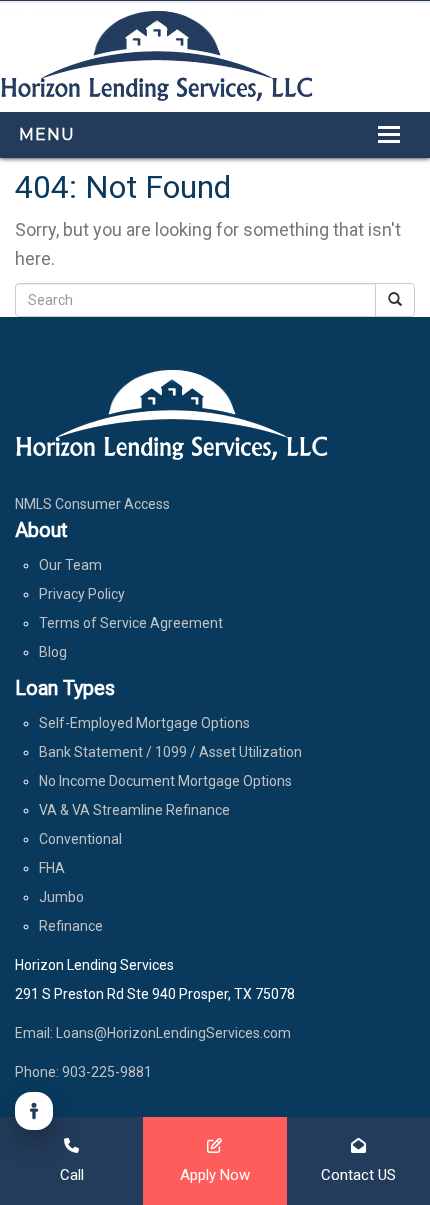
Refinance (71, 926)
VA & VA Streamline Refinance (134, 810)
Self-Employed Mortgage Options (144, 723)
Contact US (358, 1175)
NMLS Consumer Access (92, 504)
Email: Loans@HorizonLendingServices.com (153, 1033)
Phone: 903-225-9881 (83, 1072)
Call (72, 1175)
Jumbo (61, 897)
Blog (53, 652)
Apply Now (215, 1175)
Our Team (70, 565)
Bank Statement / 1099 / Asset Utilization (170, 752)
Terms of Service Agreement (131, 623)
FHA (52, 868)
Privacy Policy (82, 594)
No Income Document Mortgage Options (165, 781)
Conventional (80, 839)
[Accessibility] (34, 1111)
